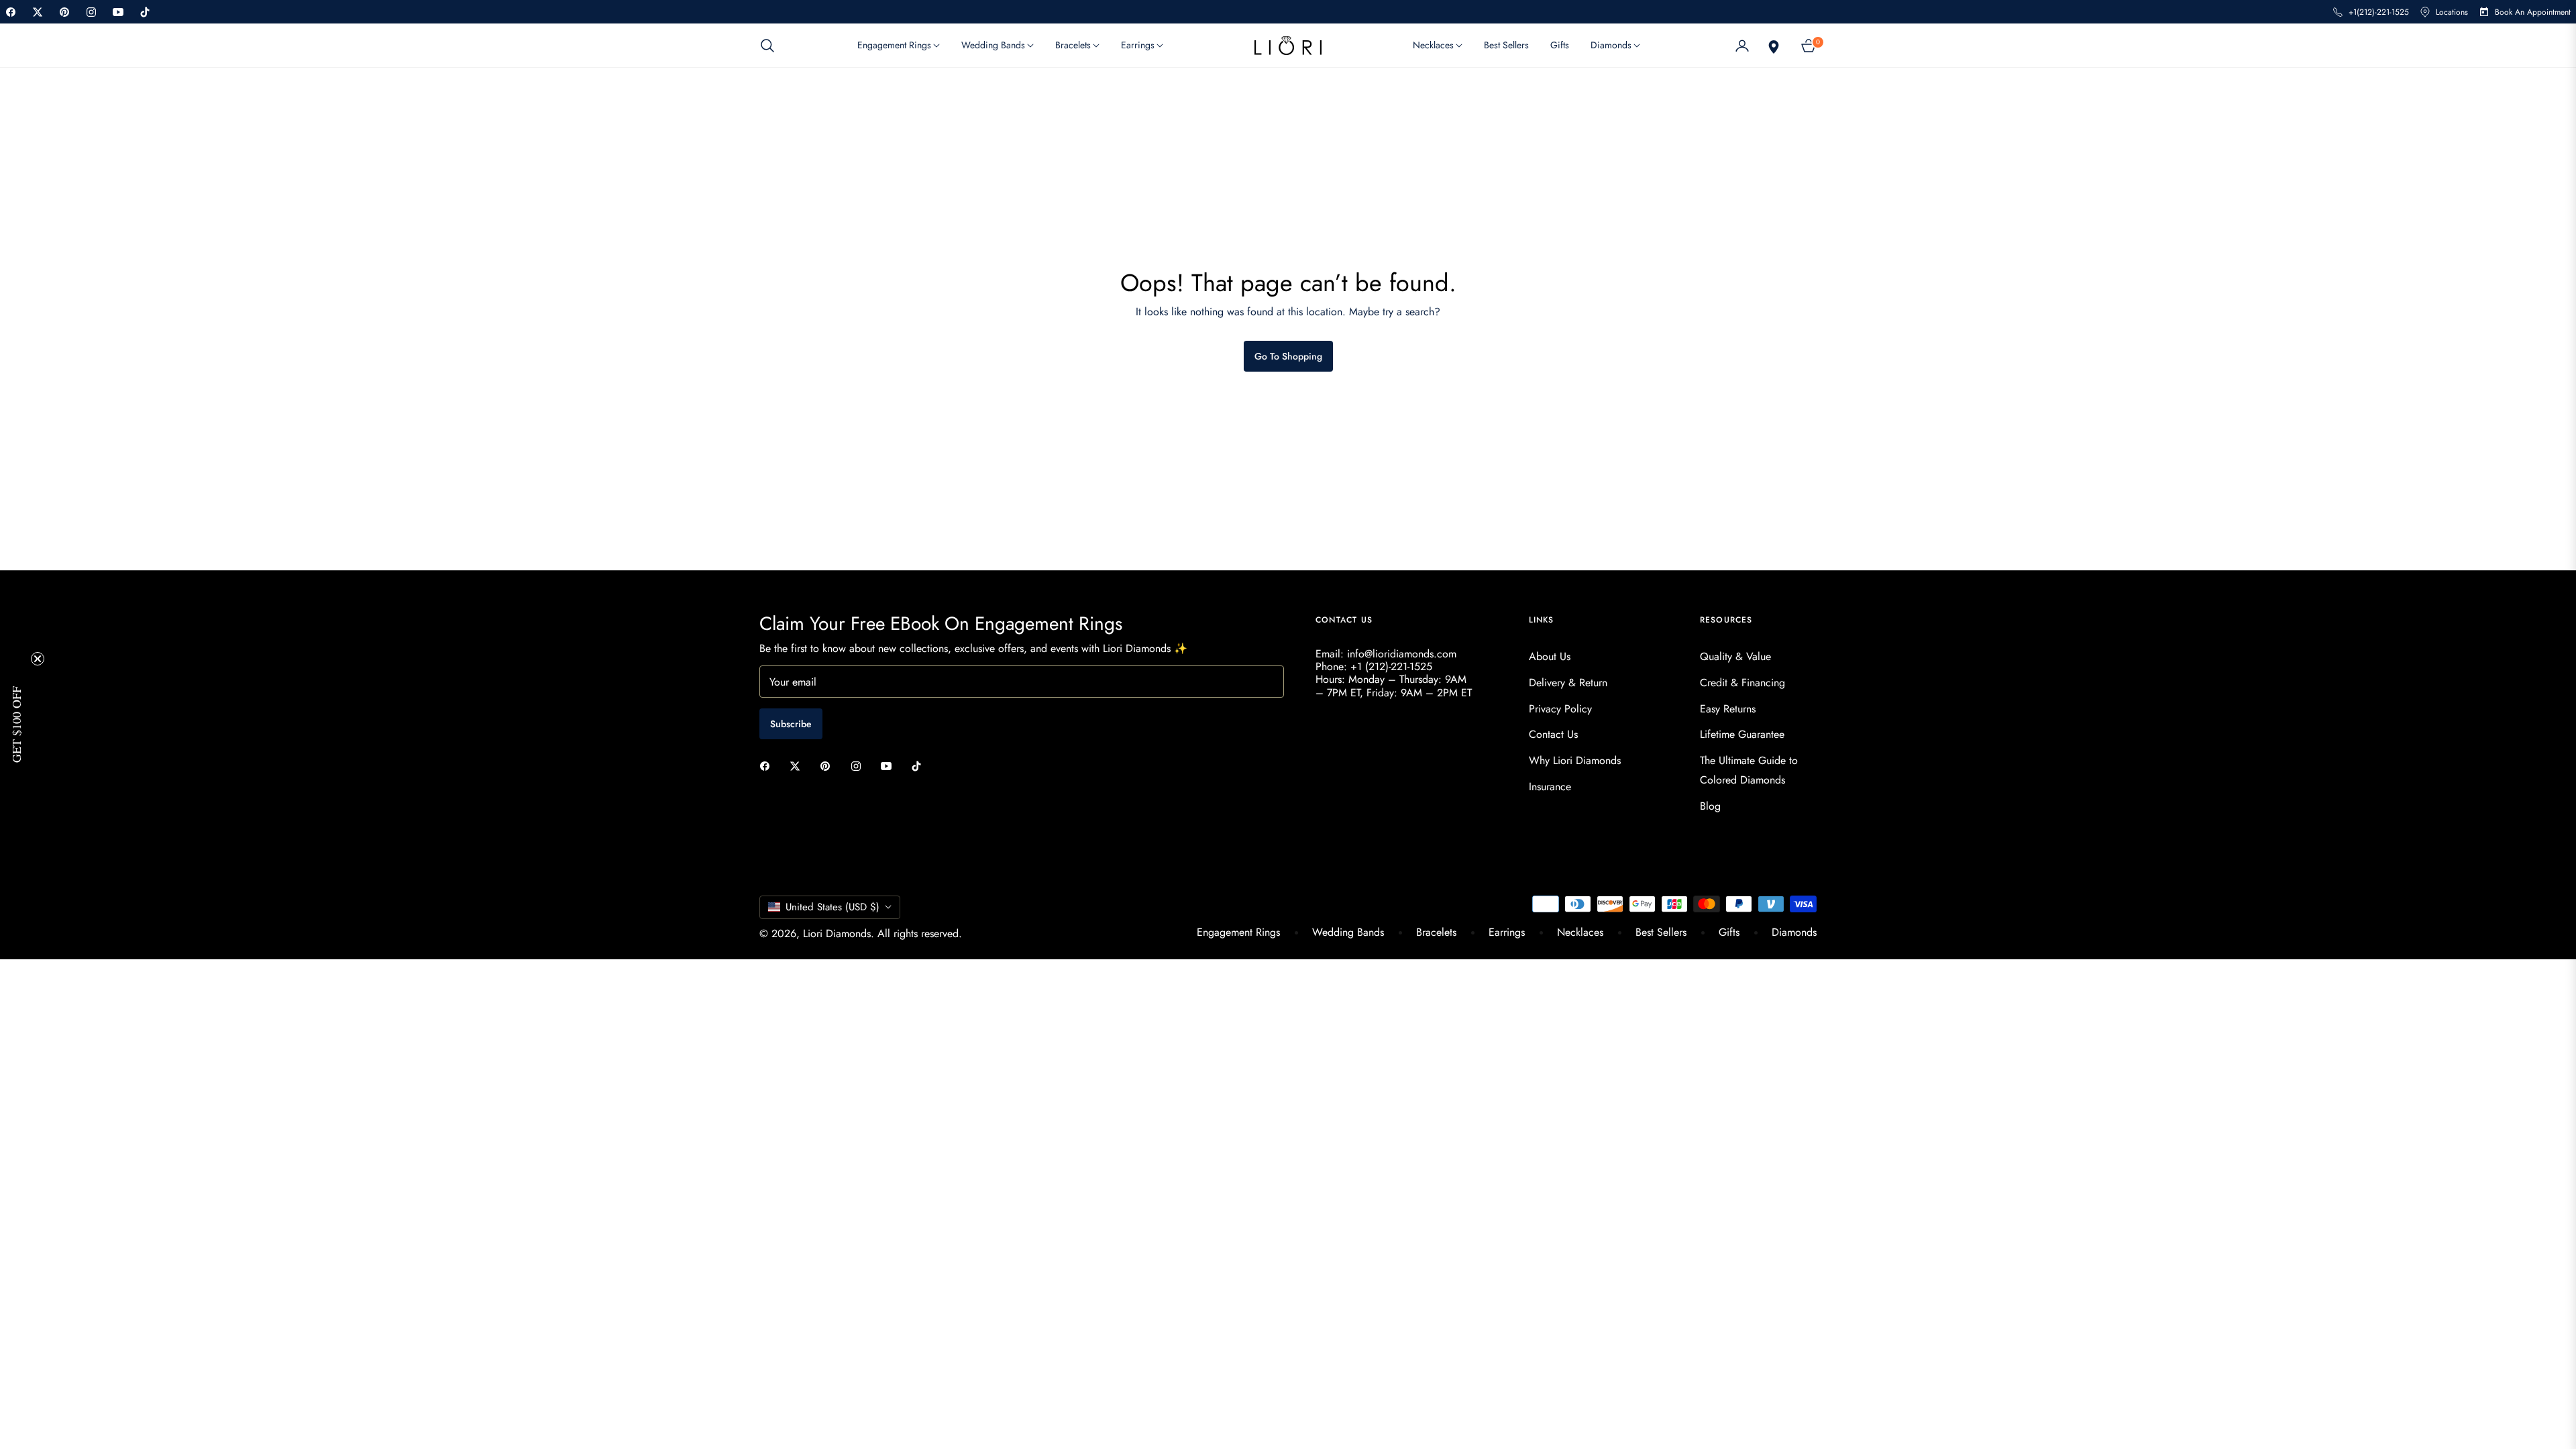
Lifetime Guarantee (1742, 734)
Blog (1710, 806)
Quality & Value (1735, 656)
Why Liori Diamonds (1575, 760)
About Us (1550, 656)
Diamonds (1794, 932)
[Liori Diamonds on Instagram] (859, 765)
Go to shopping (1288, 356)
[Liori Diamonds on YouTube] (890, 765)
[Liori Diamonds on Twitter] (798, 765)
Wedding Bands (1348, 932)
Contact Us (1553, 734)
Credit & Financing (1742, 683)
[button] (771, 46)
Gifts (1729, 932)
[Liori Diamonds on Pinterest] (828, 765)
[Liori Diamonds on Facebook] (768, 765)
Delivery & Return (1568, 683)
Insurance (1550, 787)
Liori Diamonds (837, 933)
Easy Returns (1728, 709)
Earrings (1507, 932)
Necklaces (1580, 932)
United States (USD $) (833, 907)
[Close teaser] (38, 659)
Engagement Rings (1238, 932)
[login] (1742, 46)
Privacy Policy (1560, 709)
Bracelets (1436, 932)
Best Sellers (1661, 932)
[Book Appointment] (1772, 46)
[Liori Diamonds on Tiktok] (920, 765)
